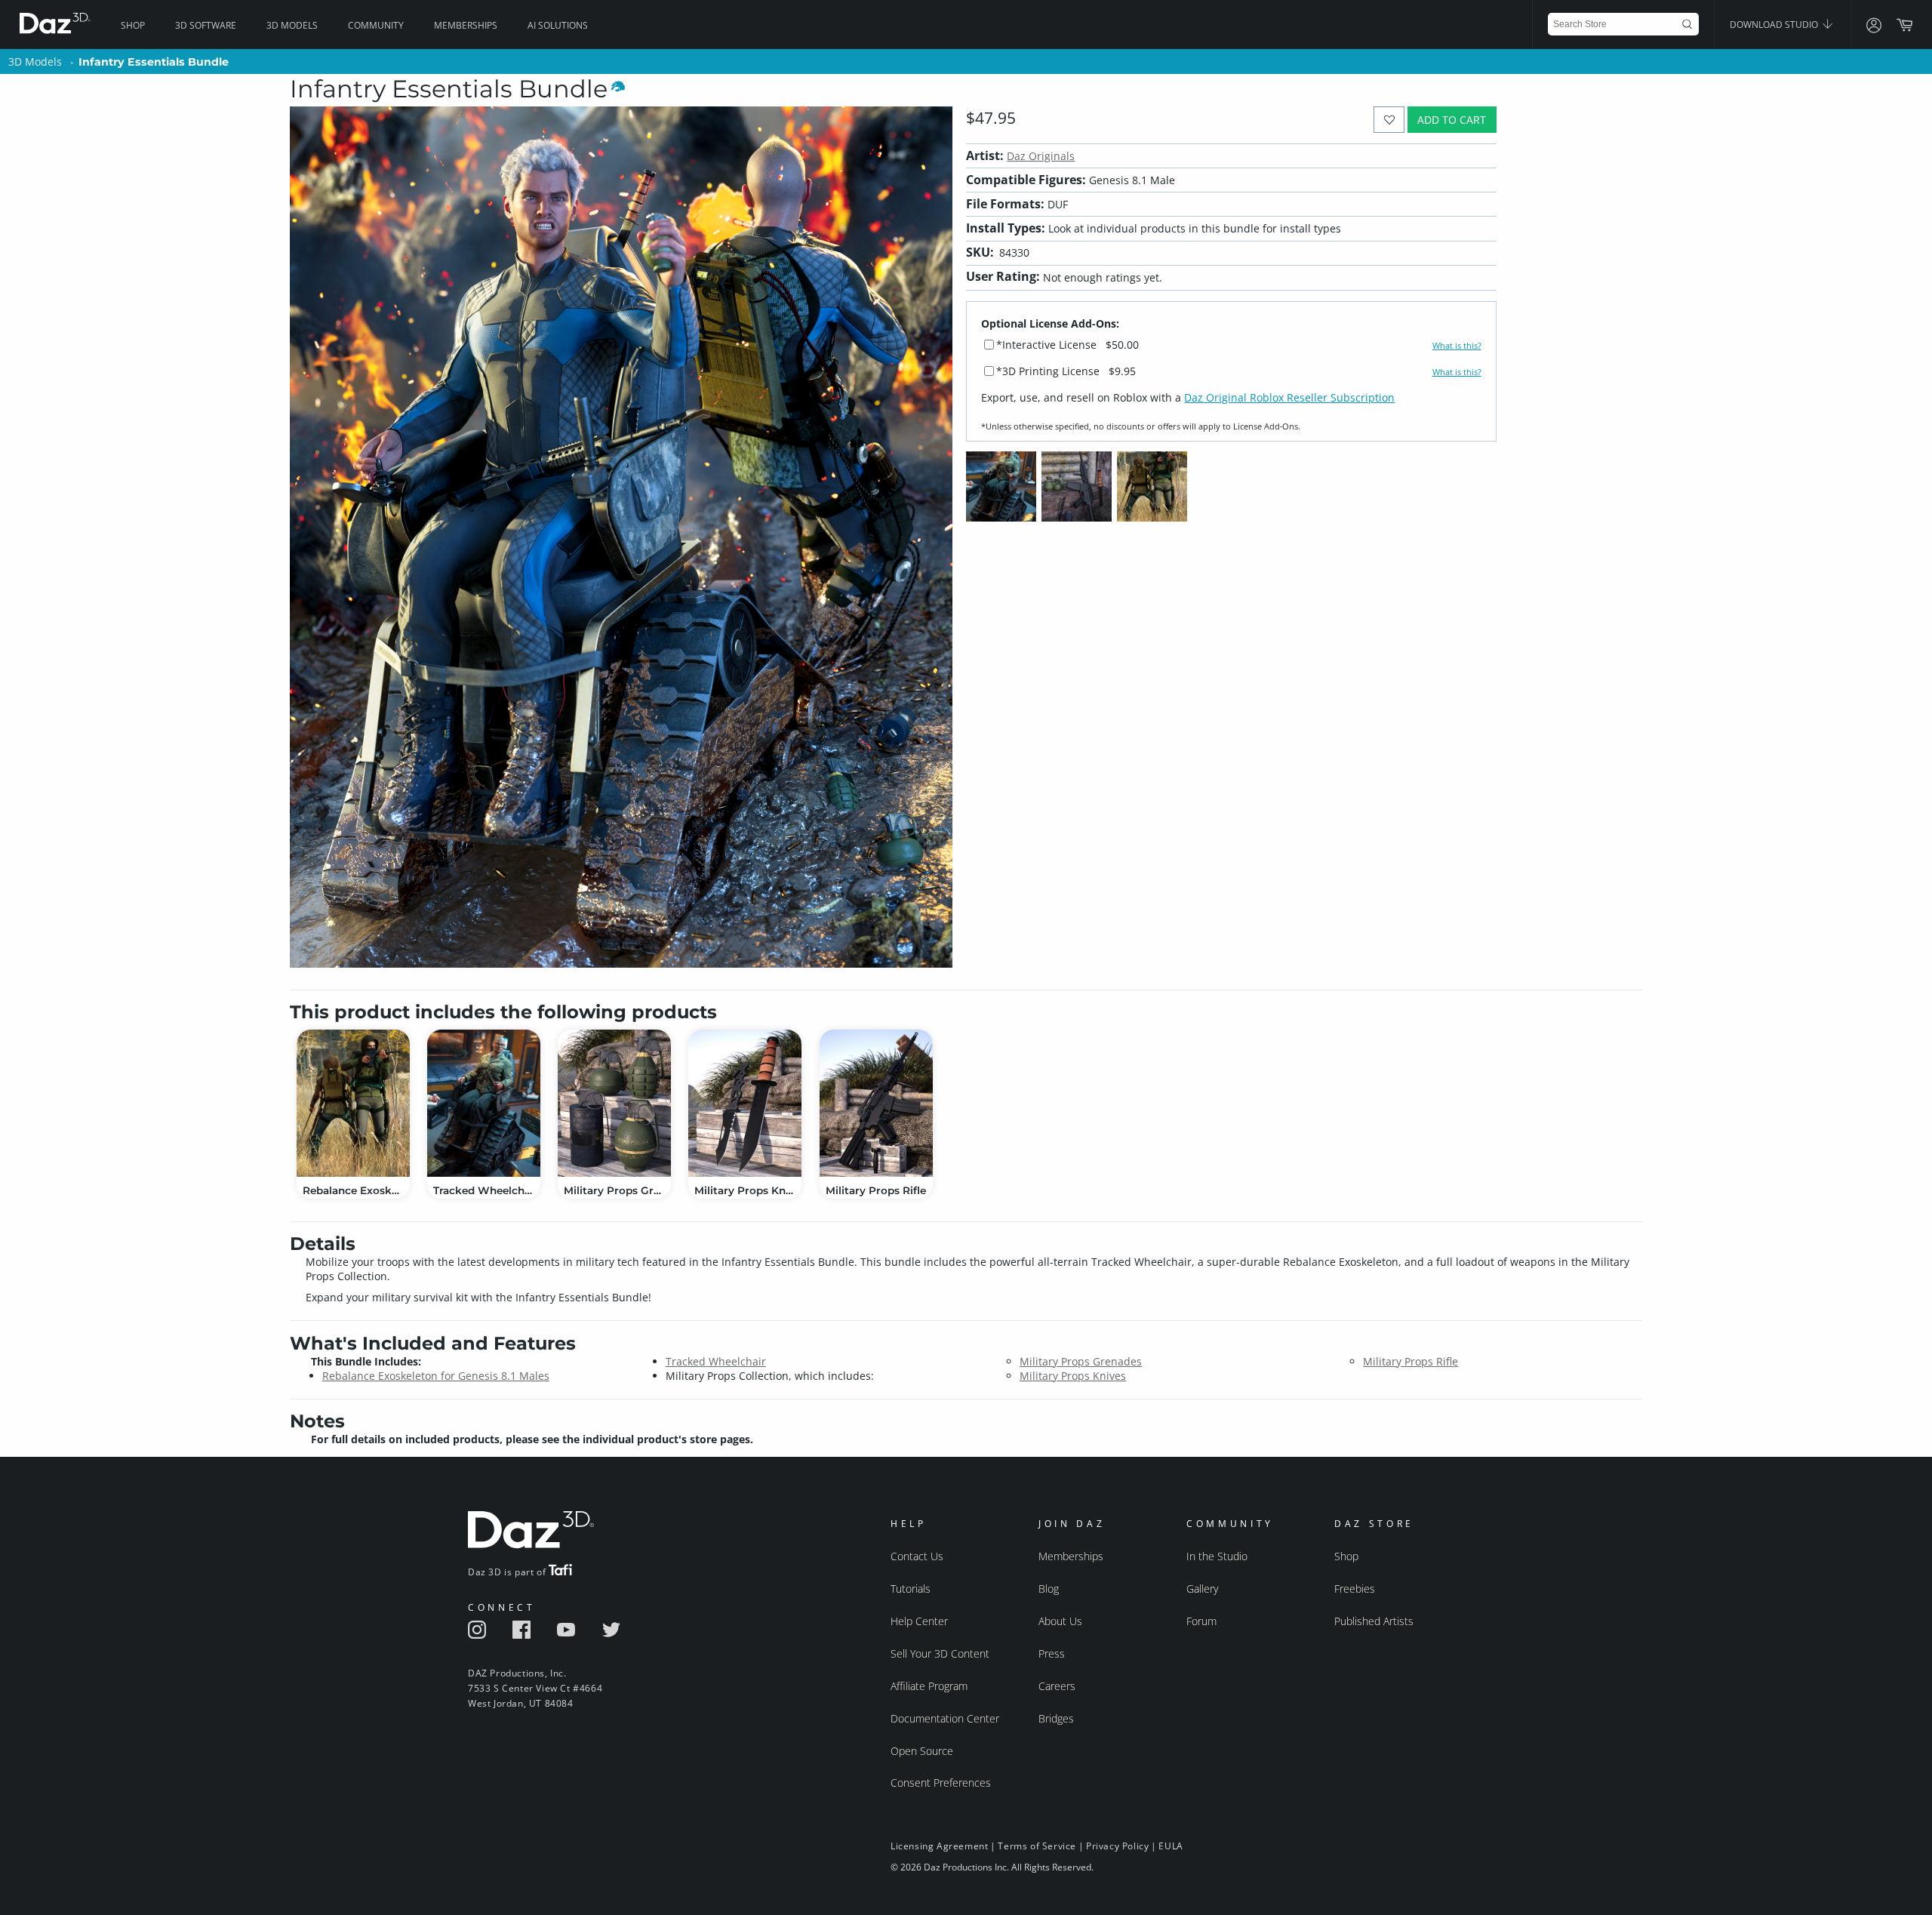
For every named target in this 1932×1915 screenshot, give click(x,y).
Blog (1049, 1589)
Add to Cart (1452, 120)
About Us (1060, 1621)
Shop (133, 25)
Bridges (1056, 1718)
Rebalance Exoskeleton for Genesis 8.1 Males (436, 1376)
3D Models (292, 25)
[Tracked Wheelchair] (484, 1103)
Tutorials (911, 1589)
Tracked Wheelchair (716, 1361)
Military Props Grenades (1081, 1361)
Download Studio (1775, 25)
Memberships (466, 25)
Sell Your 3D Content (940, 1653)
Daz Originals (1041, 156)
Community (376, 25)
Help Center (919, 1621)
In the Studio (1217, 1556)
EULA (1171, 1846)
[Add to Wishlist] (1389, 120)
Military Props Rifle (1411, 1361)
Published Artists (1374, 1621)
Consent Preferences (941, 1783)
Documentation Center (945, 1718)
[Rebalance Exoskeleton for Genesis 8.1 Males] (353, 1103)
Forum (1201, 1621)
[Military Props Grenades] (614, 1103)
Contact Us (917, 1556)
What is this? (1457, 346)
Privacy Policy (1117, 1846)
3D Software (206, 25)
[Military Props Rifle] (876, 1103)
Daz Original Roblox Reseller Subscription (1289, 397)
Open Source (922, 1751)
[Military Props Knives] (745, 1103)
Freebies (1355, 1589)
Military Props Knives (1073, 1376)
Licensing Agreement (939, 1846)
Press (1052, 1653)
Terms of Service (1037, 1846)
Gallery (1202, 1589)
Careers (1057, 1686)
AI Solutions (558, 25)
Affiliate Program (929, 1686)
